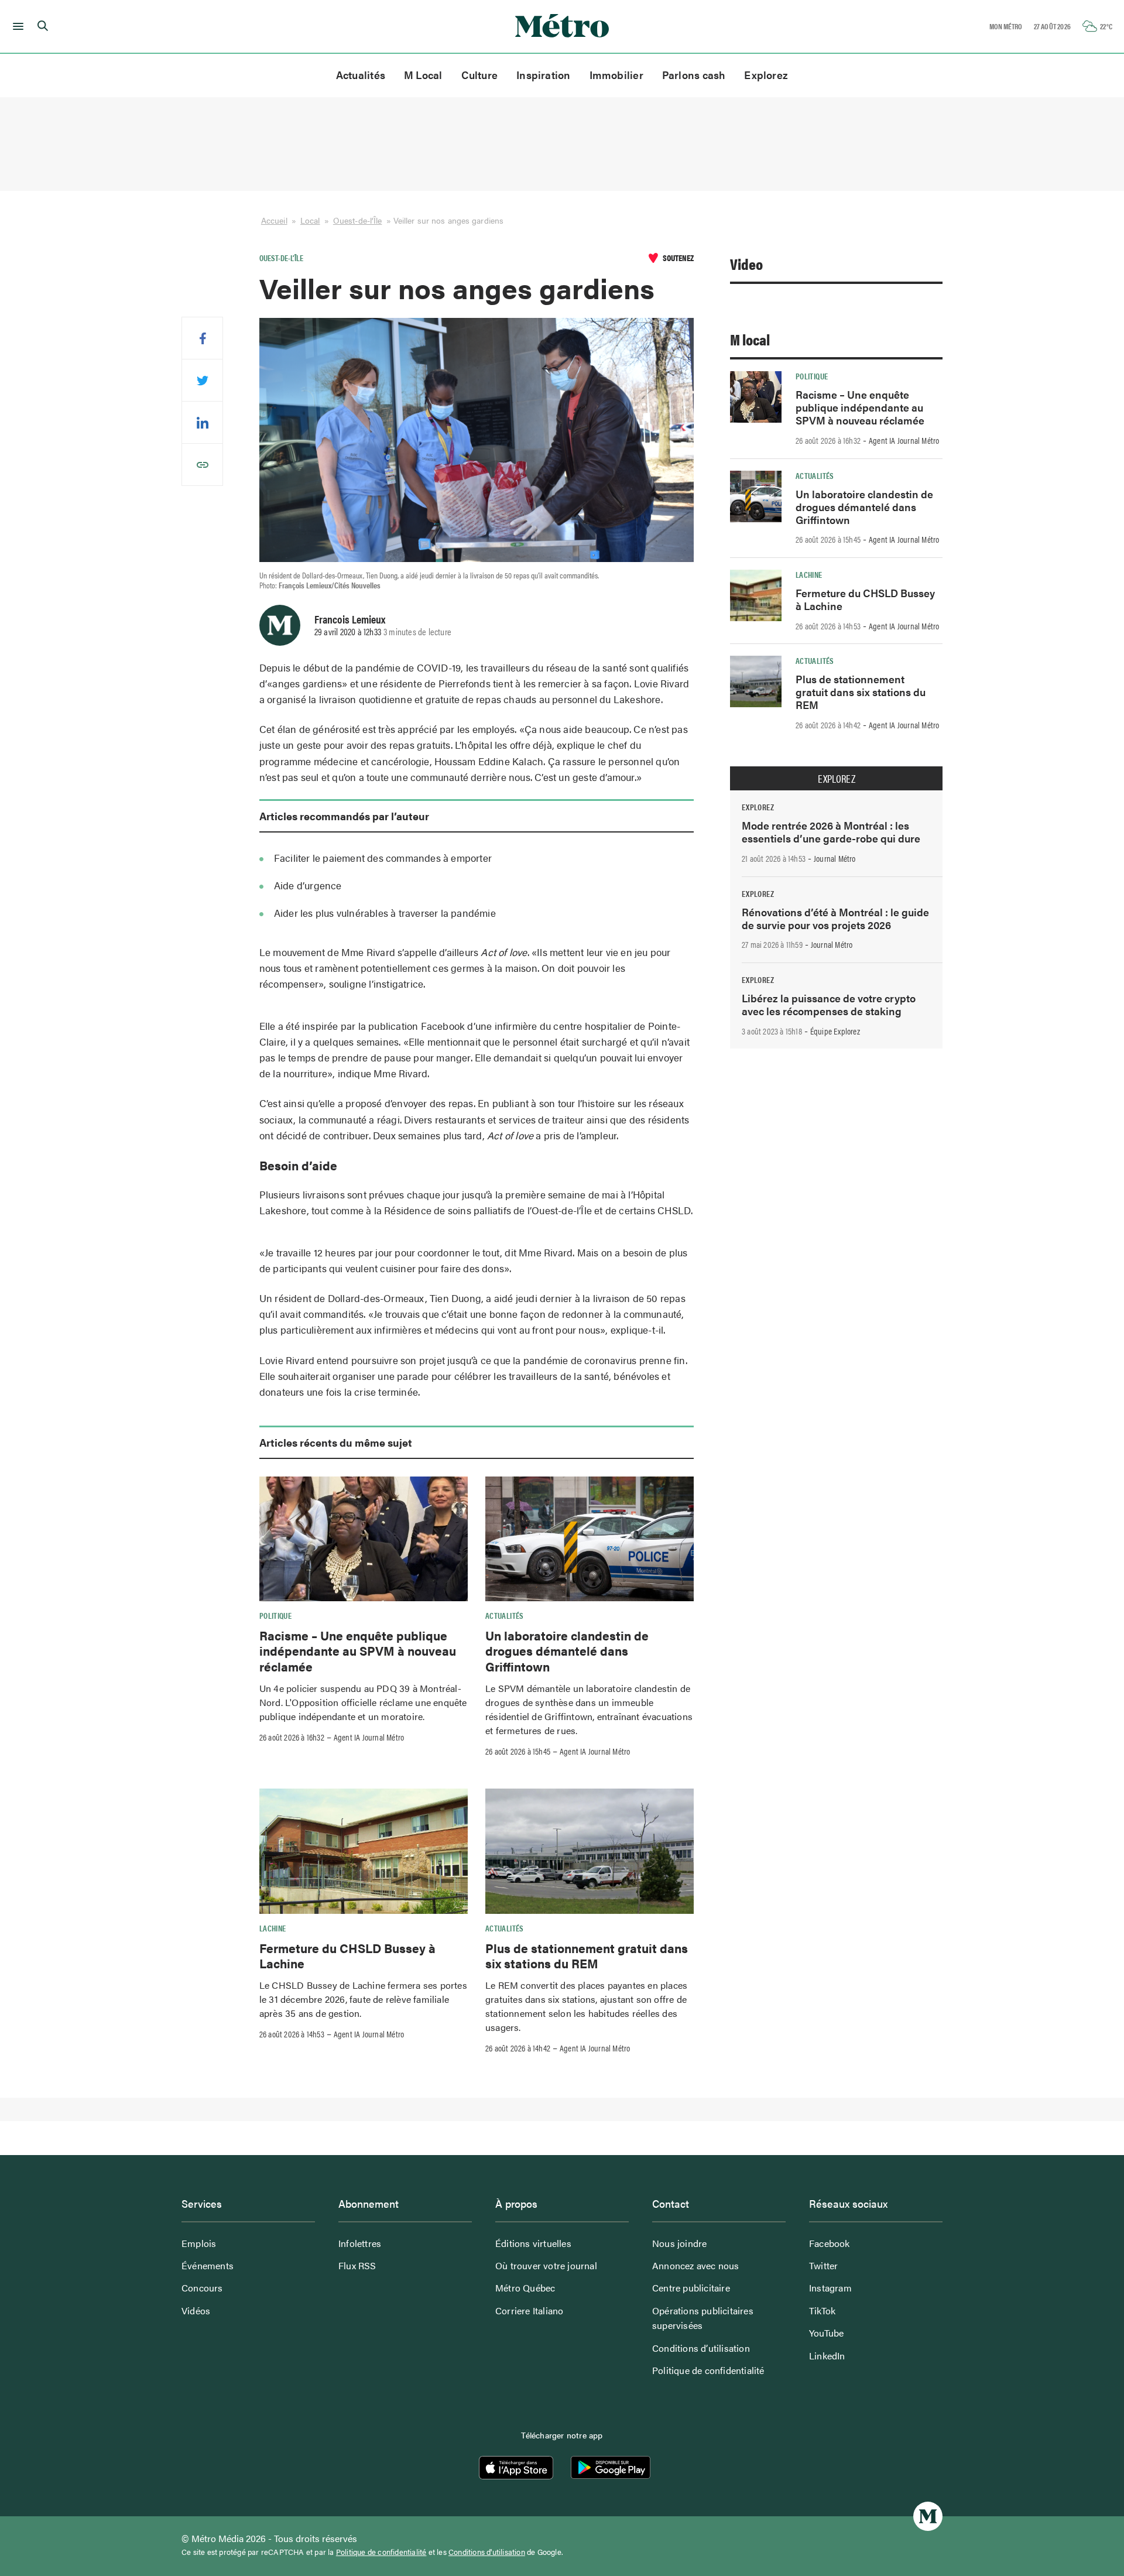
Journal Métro (835, 858)
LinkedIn (827, 2356)
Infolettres (360, 2243)
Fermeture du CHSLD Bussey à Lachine (347, 1955)
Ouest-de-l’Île (358, 220)
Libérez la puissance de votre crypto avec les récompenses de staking (829, 1004)
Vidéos (196, 2310)
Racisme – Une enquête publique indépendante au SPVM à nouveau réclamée (358, 1651)
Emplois (199, 2243)
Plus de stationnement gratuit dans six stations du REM (587, 1955)
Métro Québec (525, 2288)
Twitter (823, 2265)
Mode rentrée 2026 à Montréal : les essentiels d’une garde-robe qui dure (831, 832)
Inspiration (543, 75)
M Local (423, 75)
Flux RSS (357, 2265)
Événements (208, 2265)
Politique (275, 1615)
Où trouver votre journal (546, 2265)
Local (310, 220)
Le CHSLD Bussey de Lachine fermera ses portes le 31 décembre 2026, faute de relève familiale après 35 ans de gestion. (363, 1999)
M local (750, 339)
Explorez (766, 75)
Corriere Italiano (529, 2310)
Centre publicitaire (691, 2288)
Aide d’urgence (308, 885)
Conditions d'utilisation (487, 2552)
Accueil (274, 220)
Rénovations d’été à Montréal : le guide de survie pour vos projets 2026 (835, 918)
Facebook (830, 2243)
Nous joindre (679, 2243)
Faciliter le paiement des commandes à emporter (383, 858)
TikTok (822, 2310)
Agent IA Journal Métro (369, 1737)
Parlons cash (694, 75)
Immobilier (616, 75)
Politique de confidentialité (708, 2370)
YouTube (826, 2333)
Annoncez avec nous (696, 2265)
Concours (202, 2288)
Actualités (361, 75)
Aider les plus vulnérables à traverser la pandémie (385, 913)
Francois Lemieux (350, 619)
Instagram (830, 2288)
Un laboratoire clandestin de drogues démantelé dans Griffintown (567, 1651)
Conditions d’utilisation (701, 2348)
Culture (480, 75)
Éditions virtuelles (533, 2243)
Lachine (273, 1928)
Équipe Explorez (835, 1031)
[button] (16, 26)
